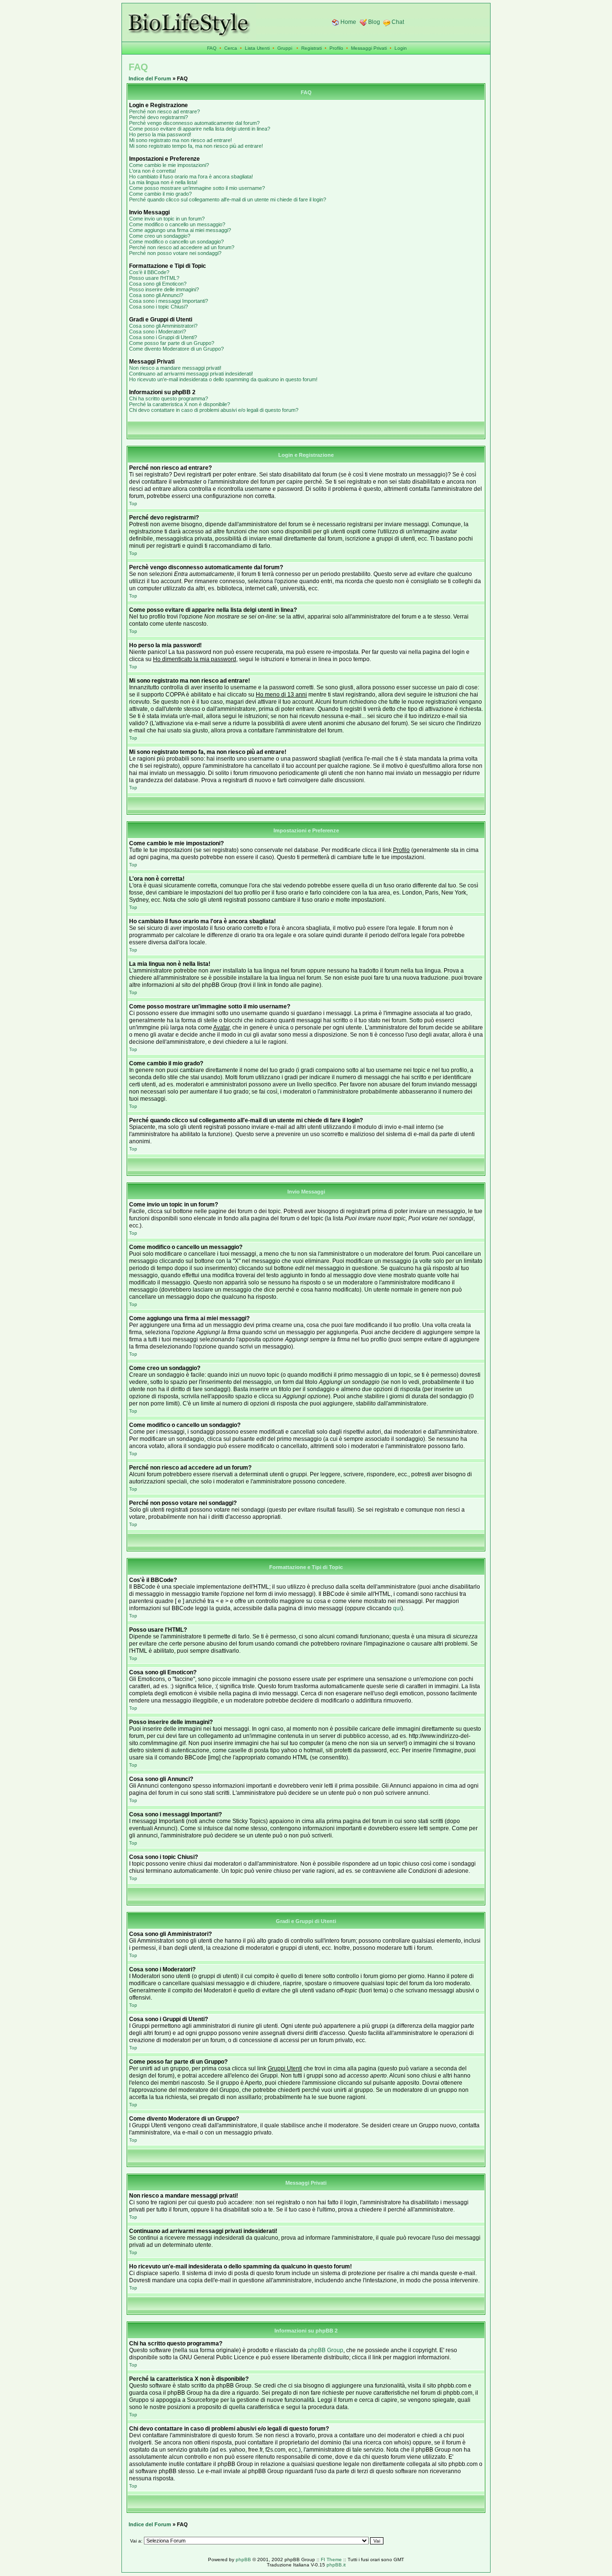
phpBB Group (326, 2350)
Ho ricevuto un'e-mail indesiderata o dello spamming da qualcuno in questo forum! (223, 379)
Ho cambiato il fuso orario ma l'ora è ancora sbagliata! (191, 177)
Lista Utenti (257, 48)
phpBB (243, 2559)
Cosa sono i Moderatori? (158, 332)
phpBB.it (336, 2565)
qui (397, 1608)
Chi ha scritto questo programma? (169, 398)
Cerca (231, 48)
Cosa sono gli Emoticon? (158, 284)
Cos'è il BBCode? (149, 272)
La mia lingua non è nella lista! (163, 182)
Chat (398, 22)
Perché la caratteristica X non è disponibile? (180, 404)
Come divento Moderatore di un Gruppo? (176, 349)
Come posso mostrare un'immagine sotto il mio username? (197, 188)
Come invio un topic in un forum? (167, 219)
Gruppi (285, 48)
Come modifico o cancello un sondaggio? (176, 242)
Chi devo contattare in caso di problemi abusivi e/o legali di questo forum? (214, 410)
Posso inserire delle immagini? (164, 289)
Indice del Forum (150, 78)
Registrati (311, 48)
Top (133, 503)
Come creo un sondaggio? (160, 236)
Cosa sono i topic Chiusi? (158, 307)
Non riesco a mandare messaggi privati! (175, 368)
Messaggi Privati (369, 48)
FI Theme (331, 2559)
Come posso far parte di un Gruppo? (172, 343)
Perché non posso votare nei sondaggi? (175, 253)
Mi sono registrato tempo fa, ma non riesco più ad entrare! (196, 146)
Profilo (336, 48)
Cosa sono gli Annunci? (156, 295)
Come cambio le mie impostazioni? (169, 165)
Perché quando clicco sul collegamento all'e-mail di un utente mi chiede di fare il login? (228, 199)
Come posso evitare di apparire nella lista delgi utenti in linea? (200, 129)
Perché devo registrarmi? (158, 117)
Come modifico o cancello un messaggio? (177, 224)
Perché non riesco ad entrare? (164, 111)
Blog (374, 22)
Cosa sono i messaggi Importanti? (169, 301)
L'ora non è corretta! (153, 171)
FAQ (212, 48)
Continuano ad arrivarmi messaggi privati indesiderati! (191, 374)
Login (401, 48)
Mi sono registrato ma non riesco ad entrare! (180, 140)
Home (348, 22)
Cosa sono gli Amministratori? (163, 326)
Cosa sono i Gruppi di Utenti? (163, 337)
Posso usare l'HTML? (154, 278)
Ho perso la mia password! (160, 134)
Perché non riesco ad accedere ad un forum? (182, 247)
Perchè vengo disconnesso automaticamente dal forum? (194, 123)
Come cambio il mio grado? (160, 194)
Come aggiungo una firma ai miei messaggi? (180, 230)
